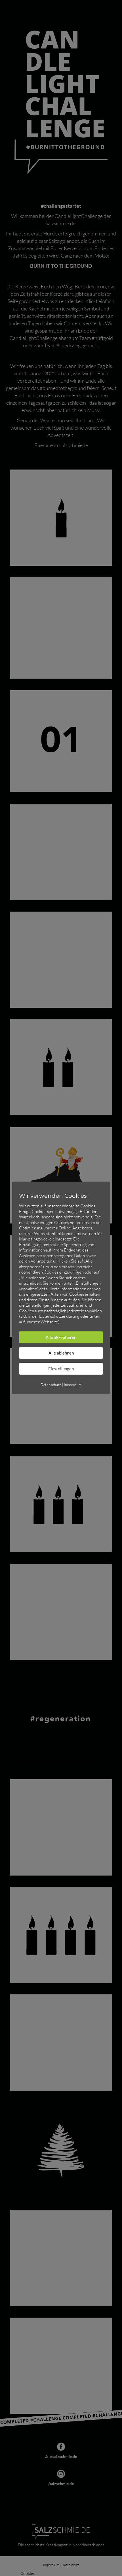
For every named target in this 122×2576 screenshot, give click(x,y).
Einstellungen (61, 1369)
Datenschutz (51, 1385)
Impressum (73, 1385)
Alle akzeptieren (61, 1337)
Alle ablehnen (61, 1353)
